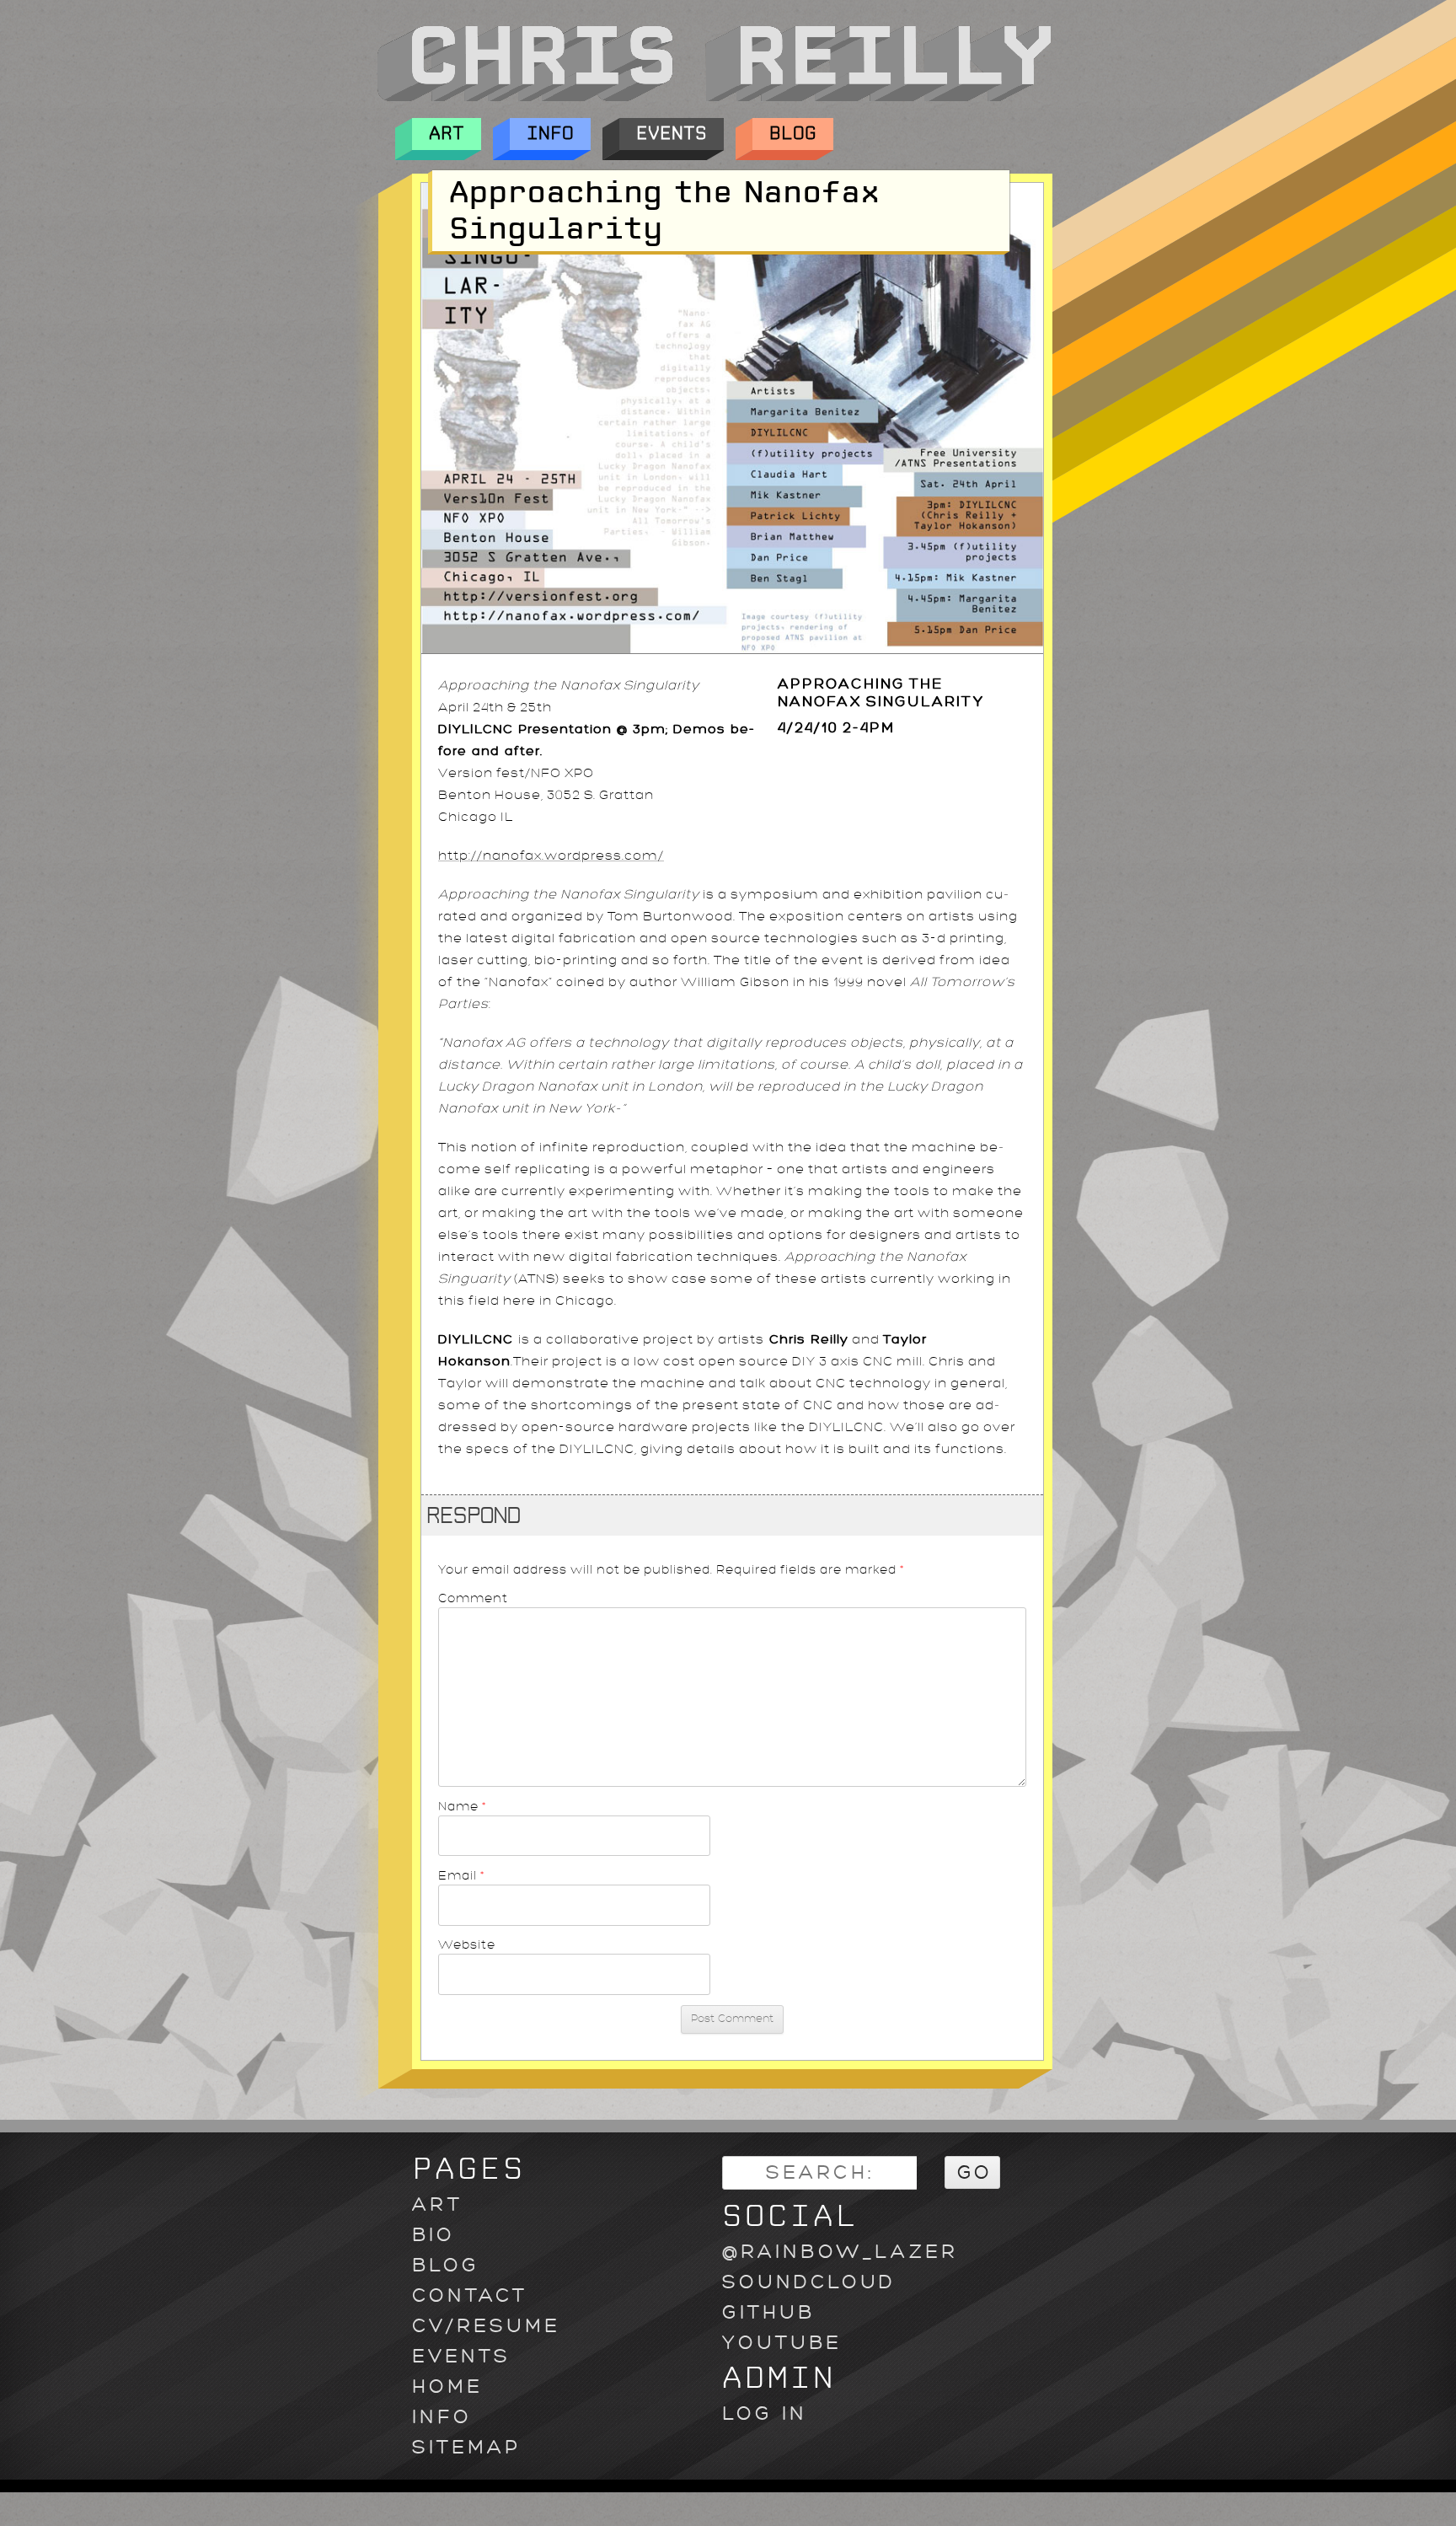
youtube (782, 2343)
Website (467, 1944)
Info (550, 134)
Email (462, 1875)
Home (447, 2387)
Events (672, 134)
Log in (765, 2413)
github (768, 2312)
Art (447, 134)
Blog (793, 134)
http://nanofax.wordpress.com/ (551, 856)
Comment (473, 1598)
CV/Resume (486, 2326)
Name (463, 1806)
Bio (434, 2235)
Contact (470, 2295)
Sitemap (466, 2447)
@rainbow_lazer (840, 2252)
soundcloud (809, 2282)
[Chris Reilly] (714, 97)
